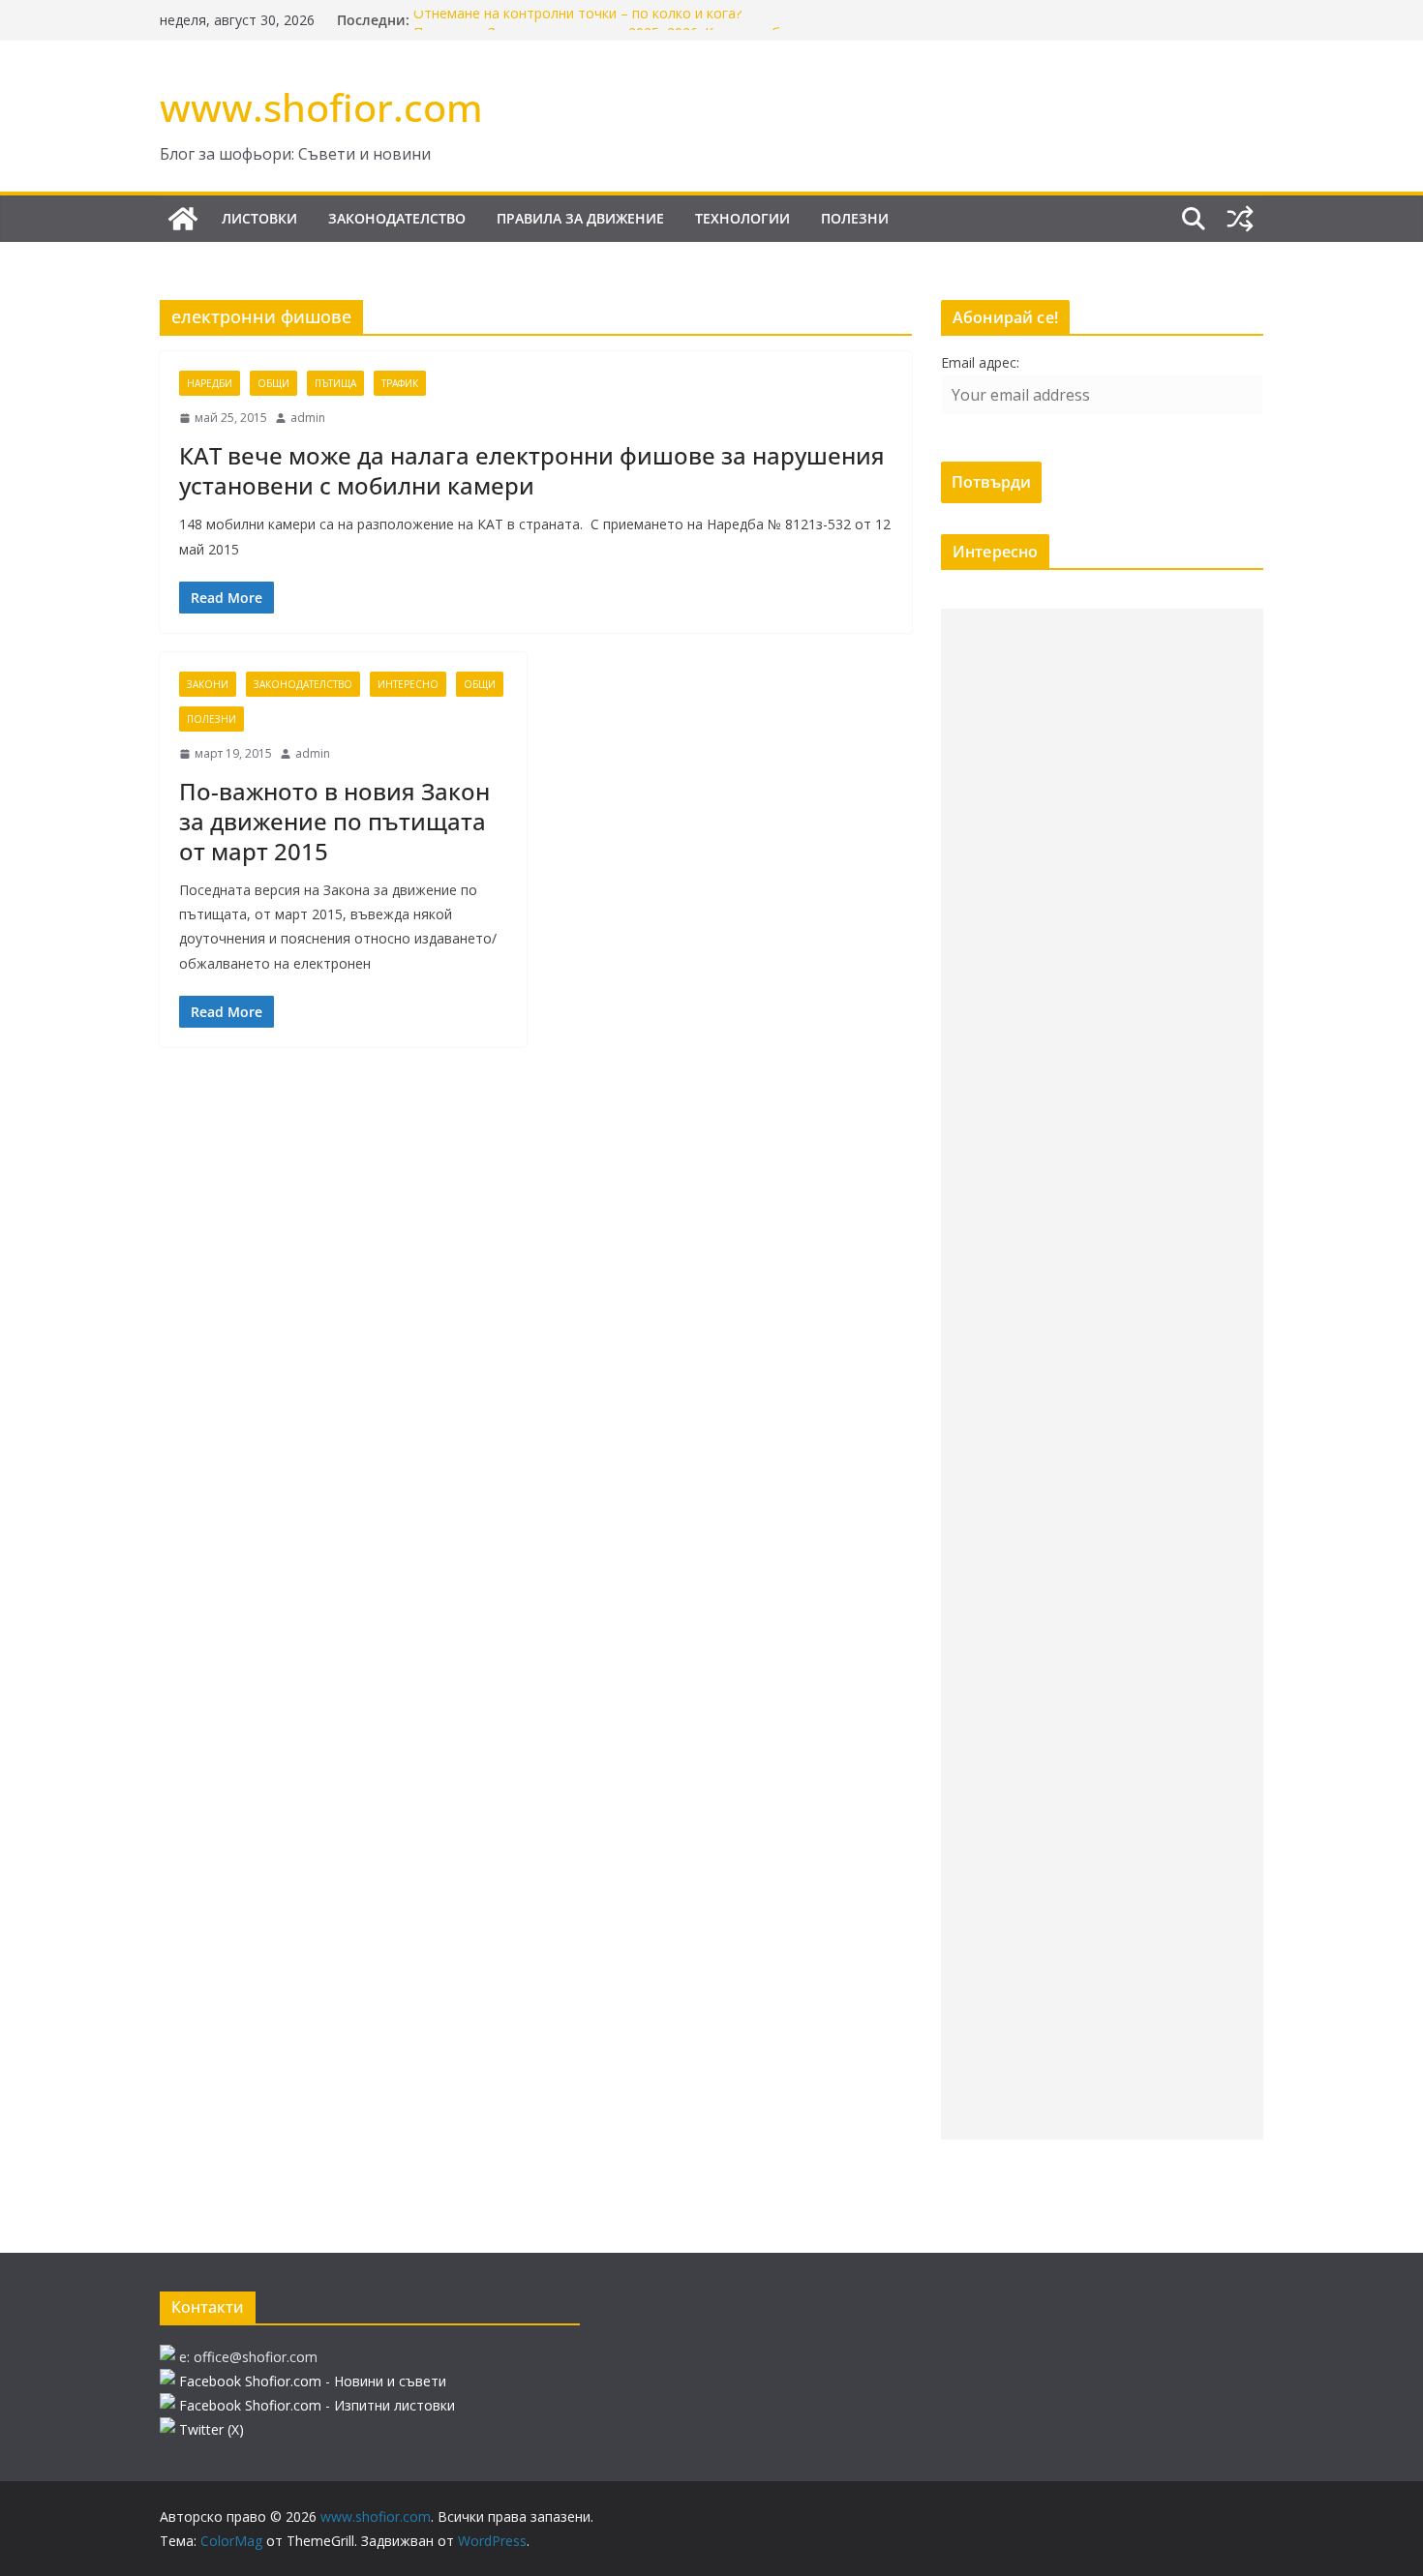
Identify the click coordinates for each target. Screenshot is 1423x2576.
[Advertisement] (1102, 1374)
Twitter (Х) (212, 2429)
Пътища (335, 383)
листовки (259, 218)
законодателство (397, 218)
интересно (408, 684)
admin (308, 418)
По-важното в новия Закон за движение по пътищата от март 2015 (334, 821)
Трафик (400, 383)
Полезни (855, 218)
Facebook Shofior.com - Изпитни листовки (317, 2405)
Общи (273, 383)
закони (208, 684)
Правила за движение (580, 218)
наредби (210, 383)
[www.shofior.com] (183, 219)
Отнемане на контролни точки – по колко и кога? (577, 20)
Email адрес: (980, 362)
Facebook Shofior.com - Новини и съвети (313, 2381)
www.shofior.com (321, 107)
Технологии (742, 218)
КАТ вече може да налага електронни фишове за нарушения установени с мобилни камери (532, 470)
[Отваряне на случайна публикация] (1240, 219)
